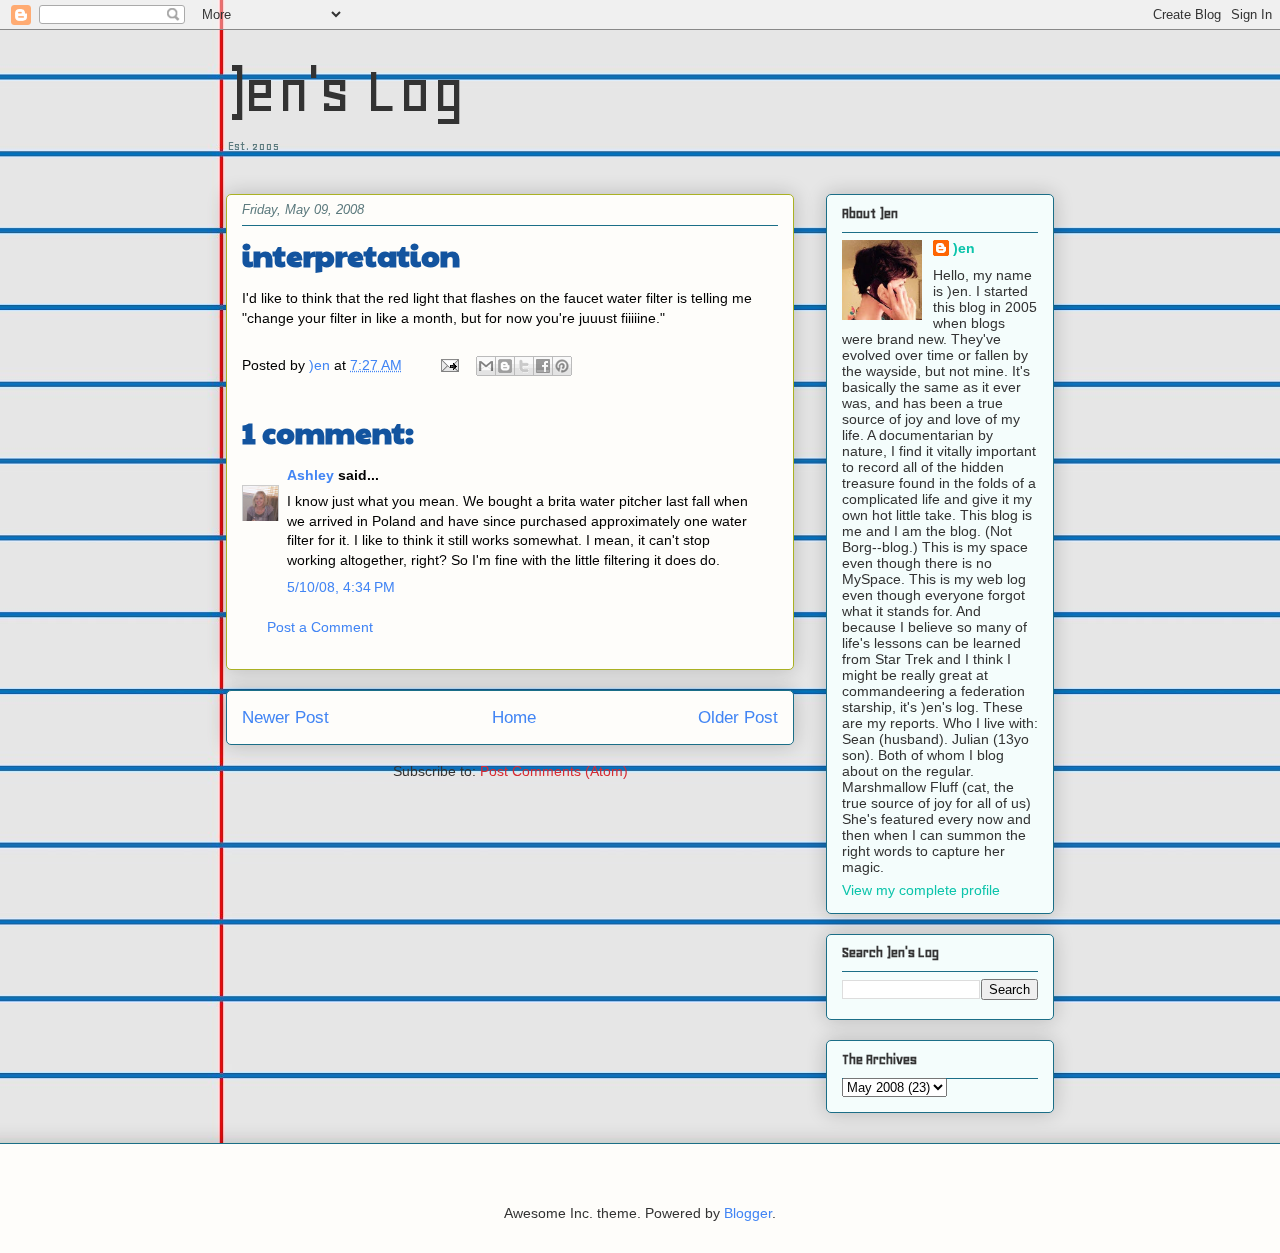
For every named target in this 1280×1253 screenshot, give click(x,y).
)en (964, 248)
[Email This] (486, 366)
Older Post (738, 717)
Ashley (310, 475)
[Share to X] (524, 366)
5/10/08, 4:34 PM (341, 587)
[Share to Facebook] (543, 366)
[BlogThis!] (505, 366)
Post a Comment (320, 627)
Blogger (748, 1213)
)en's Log (345, 90)
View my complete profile (921, 890)
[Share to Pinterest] (562, 366)
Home (514, 717)
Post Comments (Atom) (554, 771)
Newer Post (285, 717)
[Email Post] (448, 365)
